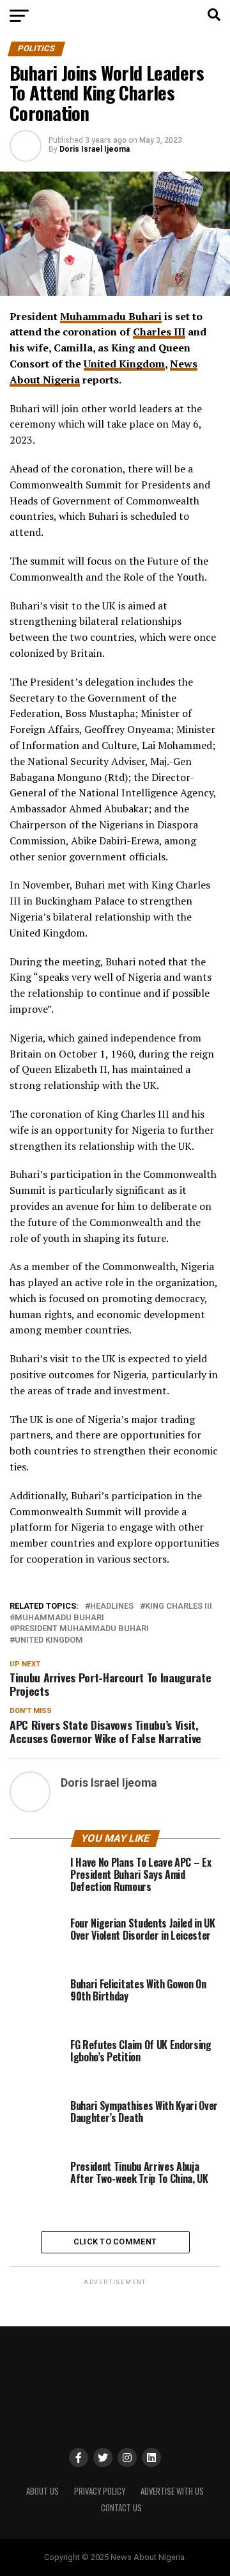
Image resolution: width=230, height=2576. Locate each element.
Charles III (159, 332)
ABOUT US (42, 2491)
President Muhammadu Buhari (82, 1629)
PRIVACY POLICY (100, 2491)
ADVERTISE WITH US (172, 2491)
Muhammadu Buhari (111, 316)
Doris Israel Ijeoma (95, 149)
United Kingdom (124, 364)
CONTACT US (121, 2508)
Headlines (112, 1606)
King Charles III (179, 1606)
